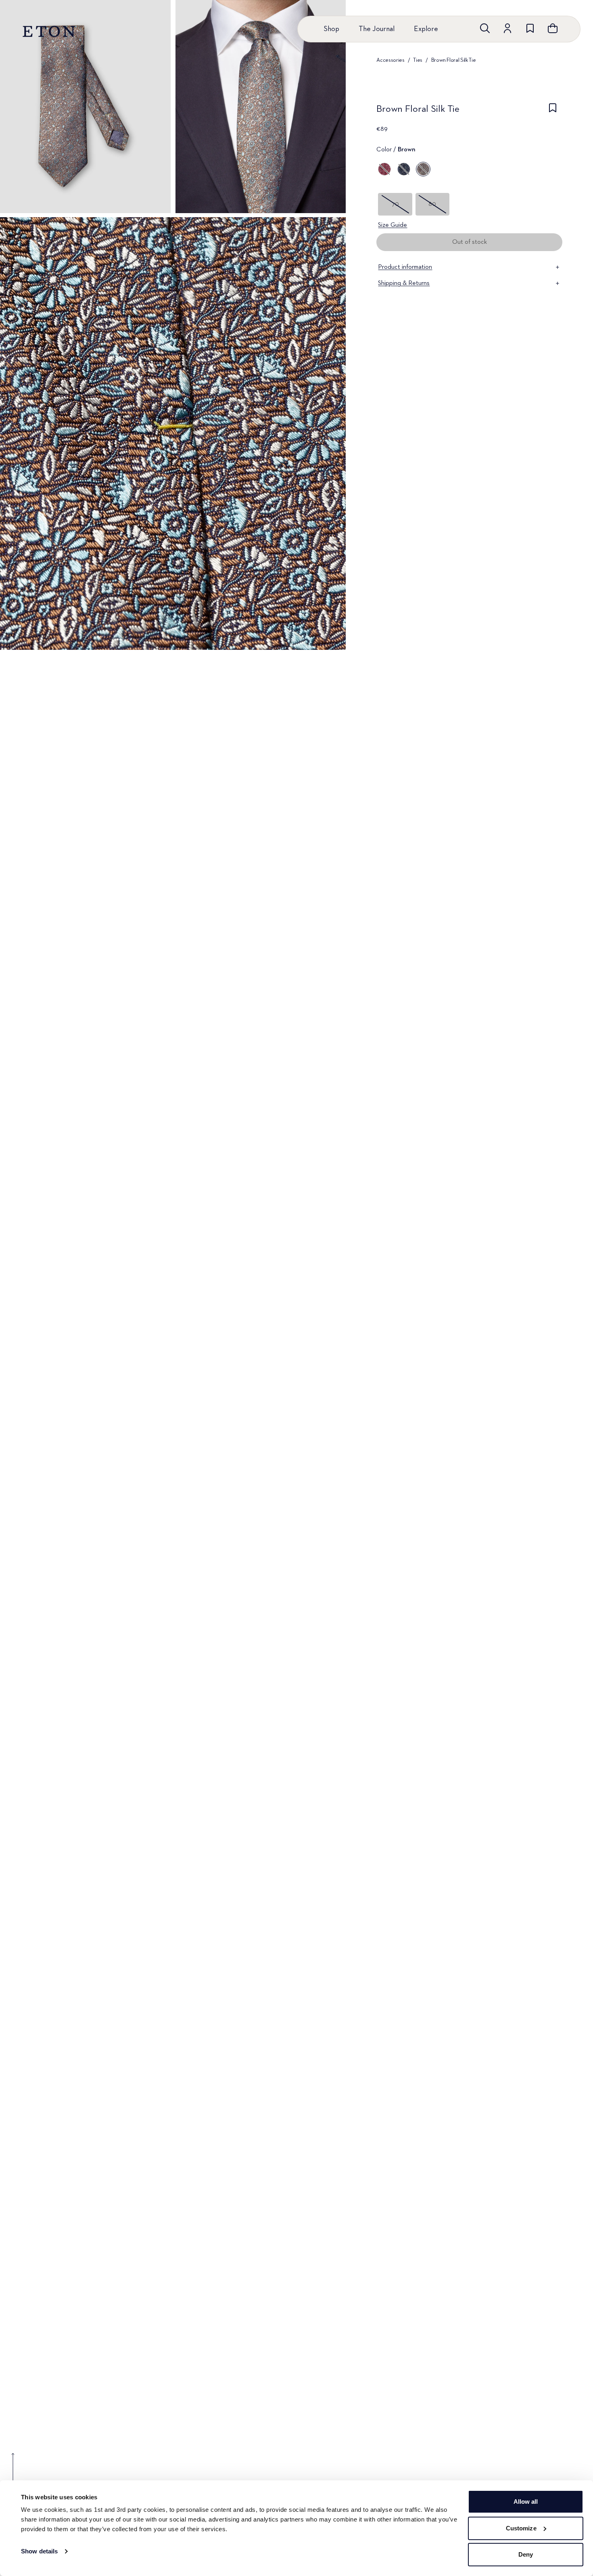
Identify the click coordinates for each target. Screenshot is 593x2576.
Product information (405, 267)
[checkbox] (553, 111)
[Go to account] (507, 28)
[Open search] (485, 28)
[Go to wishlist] (530, 28)
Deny (526, 2554)
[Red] (384, 169)
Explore (426, 29)
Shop (331, 29)
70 (395, 204)
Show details (39, 2551)
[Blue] (404, 169)
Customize (521, 2528)
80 (432, 204)
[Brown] (423, 169)
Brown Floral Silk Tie (454, 60)
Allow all (526, 2502)
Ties (418, 60)
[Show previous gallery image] (13, 2473)
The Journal (377, 29)
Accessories (390, 60)
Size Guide (393, 225)
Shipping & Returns (404, 283)
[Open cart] (553, 28)
